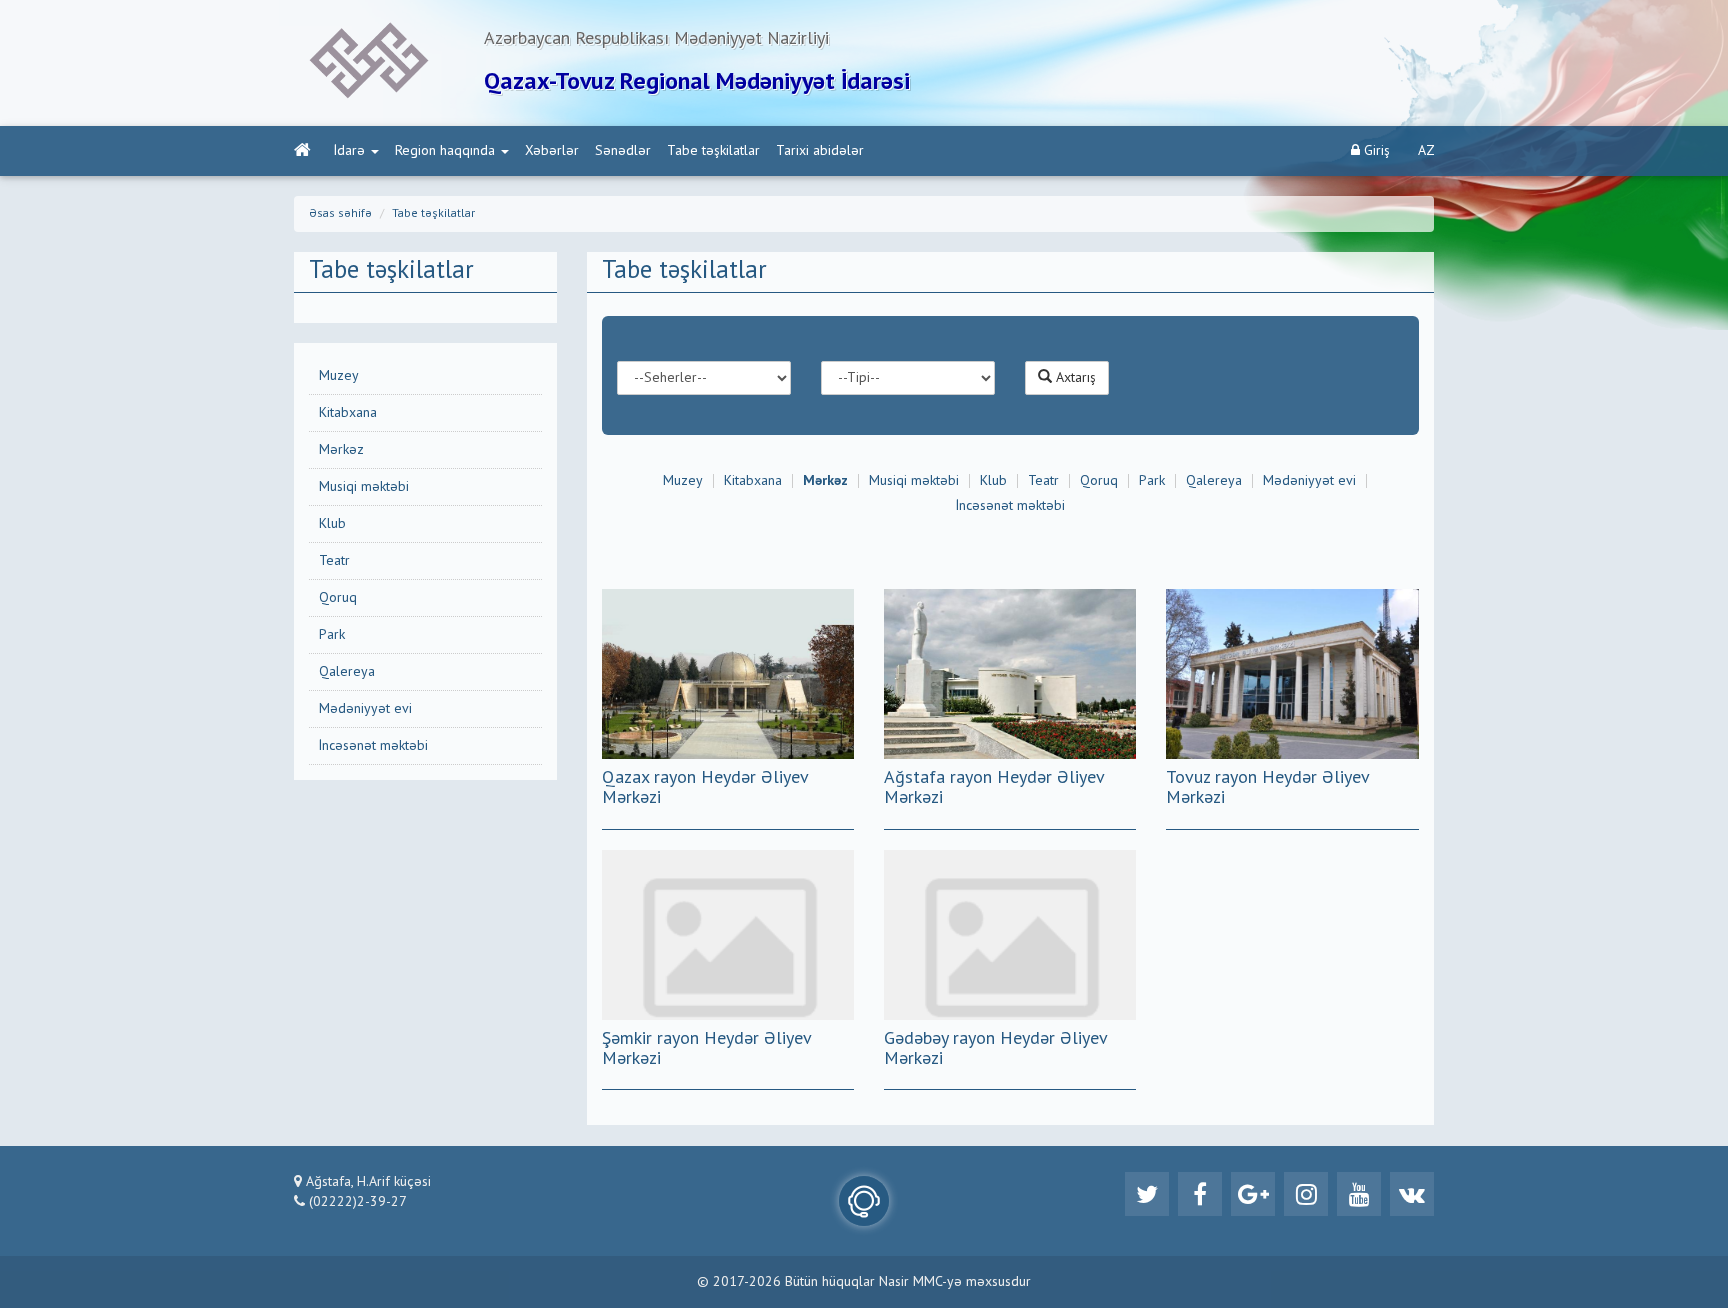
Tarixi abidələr (820, 151)
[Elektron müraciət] (864, 1201)
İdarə (349, 151)
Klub (332, 524)
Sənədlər (623, 151)
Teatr (334, 561)
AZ (1426, 151)
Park (332, 635)
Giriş (1375, 151)
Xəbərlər (552, 151)
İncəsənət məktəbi (373, 746)
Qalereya (347, 672)
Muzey (339, 376)
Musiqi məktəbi (364, 487)
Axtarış (1074, 378)
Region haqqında (445, 151)
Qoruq (338, 598)
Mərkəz (341, 450)
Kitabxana (348, 413)
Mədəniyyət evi (365, 709)
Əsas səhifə (340, 214)
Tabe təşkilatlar (713, 151)
